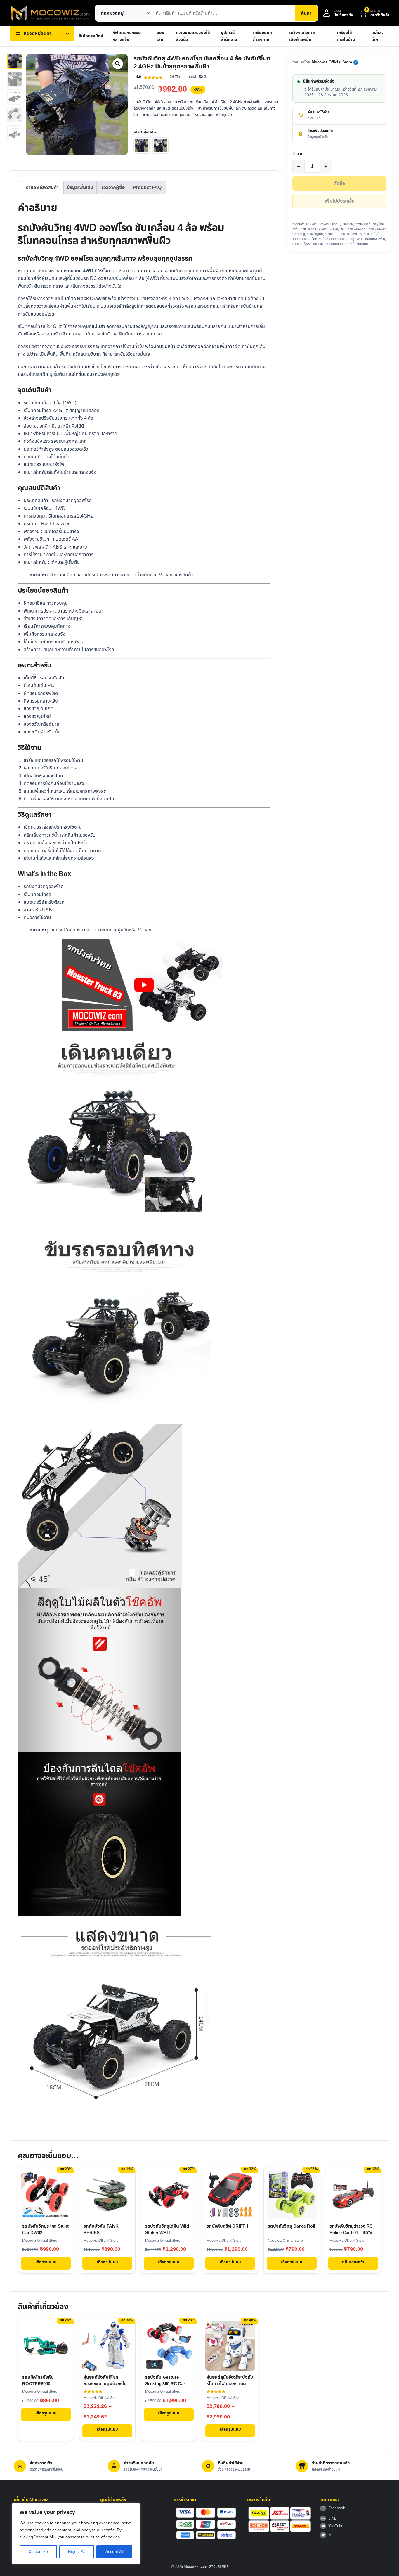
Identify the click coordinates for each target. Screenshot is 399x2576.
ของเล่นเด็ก (332, 234)
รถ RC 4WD (350, 234)
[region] (76, 2534)
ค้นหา (306, 13)
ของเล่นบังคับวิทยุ (366, 224)
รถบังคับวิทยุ (327, 239)
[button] (118, 64)
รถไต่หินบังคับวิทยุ (362, 244)
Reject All (77, 2552)
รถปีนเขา (317, 244)
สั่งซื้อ (339, 184)
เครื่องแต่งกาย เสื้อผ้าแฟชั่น (302, 36)
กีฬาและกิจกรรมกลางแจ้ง (127, 36)
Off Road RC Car (314, 229)
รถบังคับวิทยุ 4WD (350, 239)
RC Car (333, 229)
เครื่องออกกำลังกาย (262, 36)
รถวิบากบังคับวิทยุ (336, 244)
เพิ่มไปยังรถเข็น (340, 201)
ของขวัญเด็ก (315, 234)
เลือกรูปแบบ (46, 2262)
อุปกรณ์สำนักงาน (229, 36)
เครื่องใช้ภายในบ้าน (346, 36)
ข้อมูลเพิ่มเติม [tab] (80, 188)
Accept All (115, 2552)
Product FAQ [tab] (147, 188)
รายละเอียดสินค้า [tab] (42, 188)
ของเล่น (160, 36)
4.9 (139, 77)
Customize (38, 2552)
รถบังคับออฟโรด (374, 239)
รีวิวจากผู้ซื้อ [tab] (113, 188)
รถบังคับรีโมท (308, 239)
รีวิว (175, 77)
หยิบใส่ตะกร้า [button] (353, 2262)
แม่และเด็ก (377, 36)
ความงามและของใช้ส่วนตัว (193, 36)
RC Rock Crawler (352, 229)
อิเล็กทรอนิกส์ (91, 36)
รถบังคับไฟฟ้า (301, 244)
